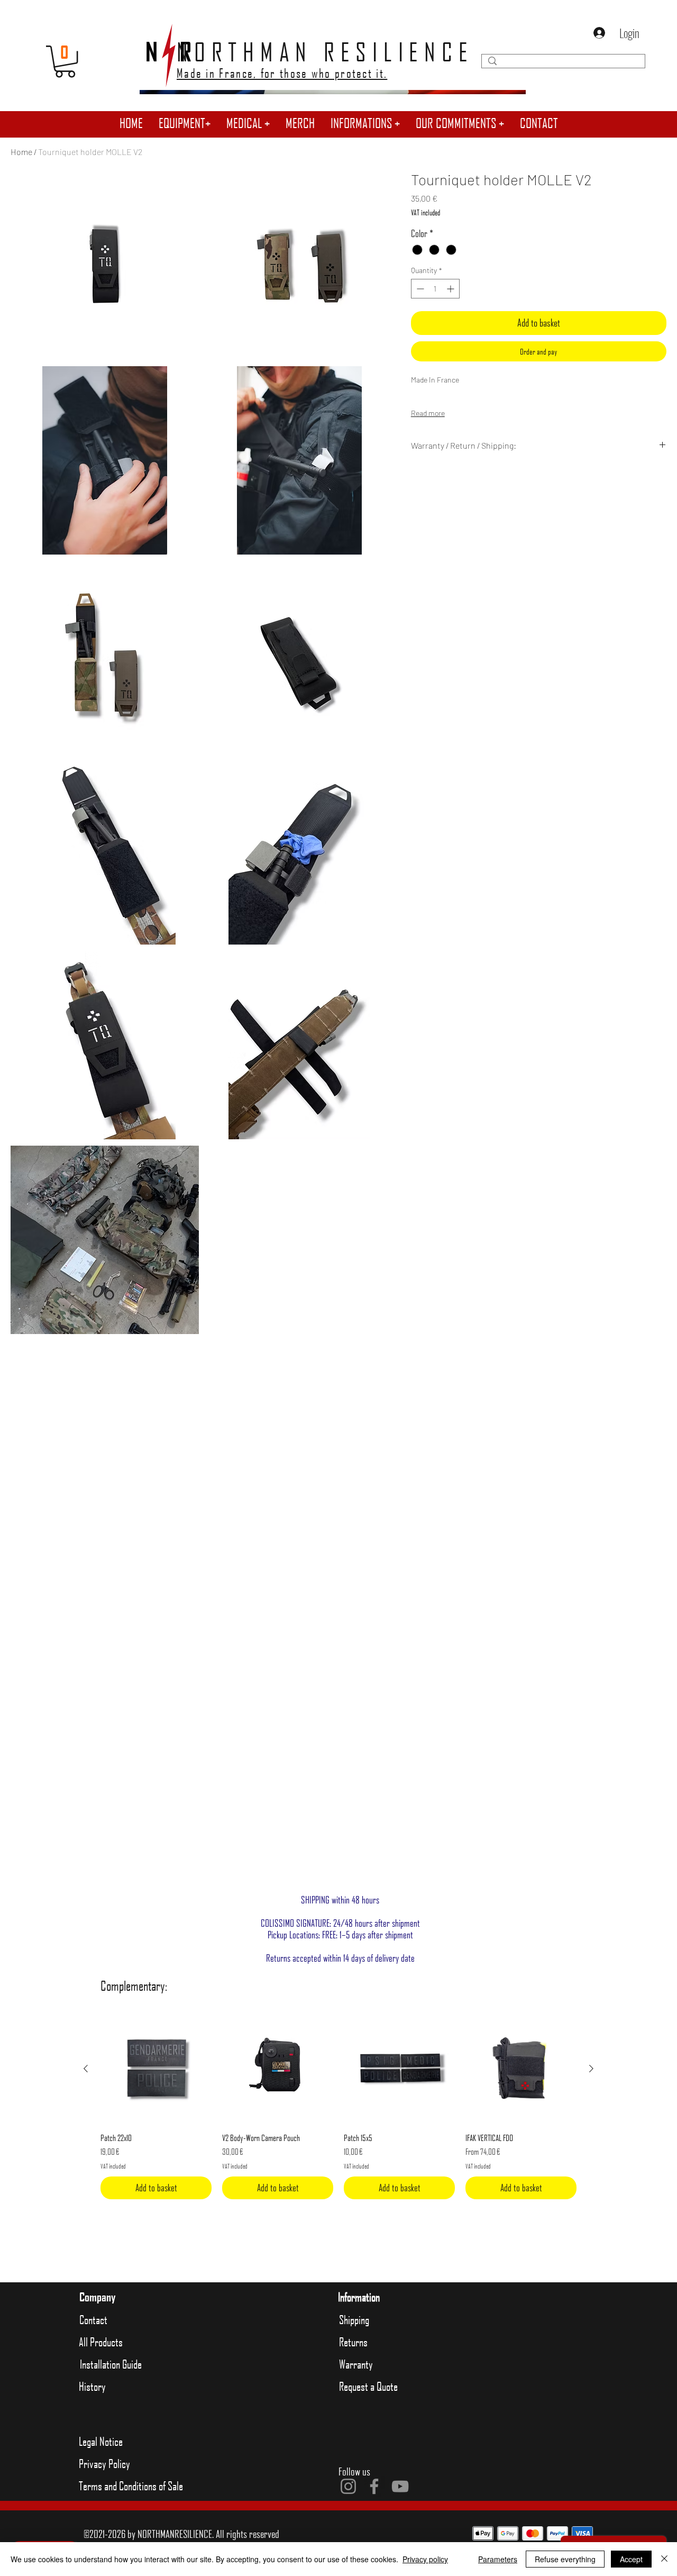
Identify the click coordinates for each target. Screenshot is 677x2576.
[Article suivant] (591, 2069)
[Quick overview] (156, 2069)
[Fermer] (664, 2559)
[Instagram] (348, 2486)
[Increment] (451, 289)
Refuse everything (565, 2559)
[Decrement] (419, 289)
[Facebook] (374, 2486)
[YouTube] (400, 2486)
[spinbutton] (435, 289)
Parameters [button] (498, 2559)
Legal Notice (101, 2441)
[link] (65, 61)
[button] (185, 123)
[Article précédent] (86, 2069)
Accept (631, 2559)
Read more (428, 413)
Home (21, 152)
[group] (338, 2106)
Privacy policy (425, 2559)
